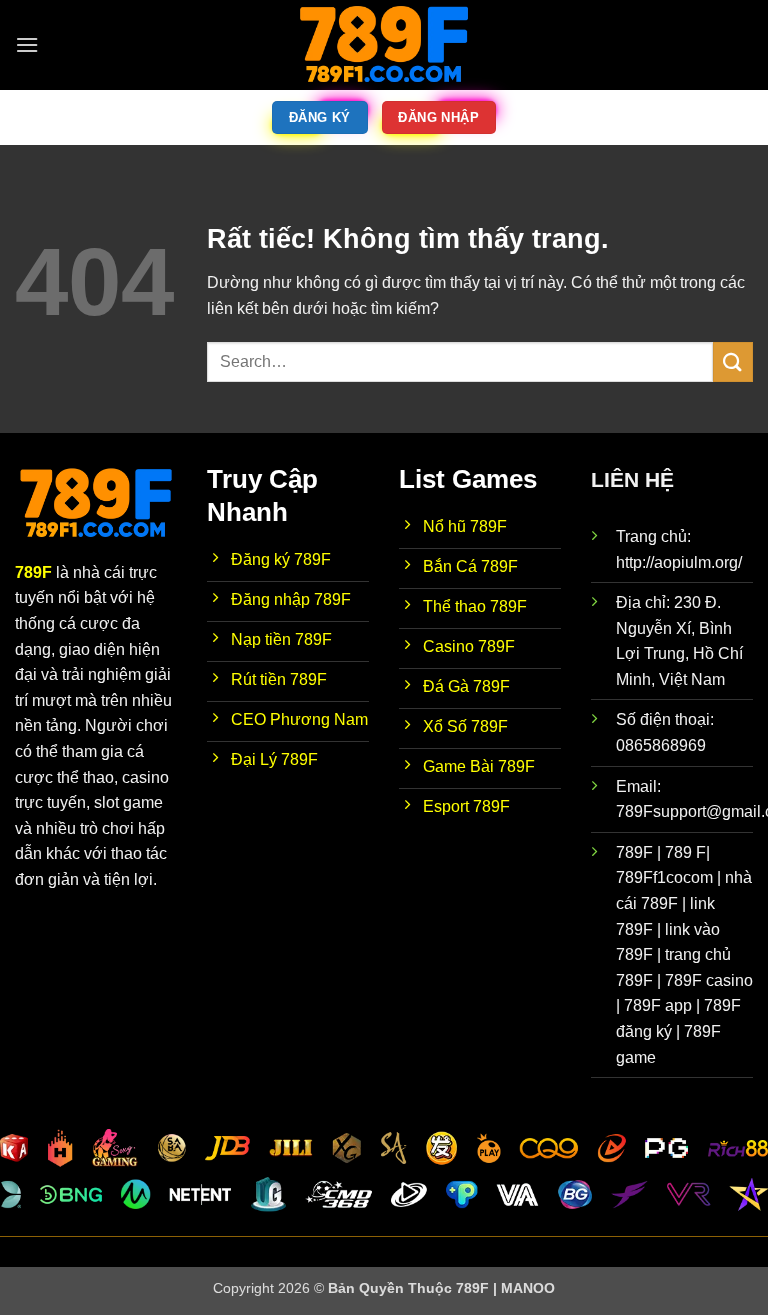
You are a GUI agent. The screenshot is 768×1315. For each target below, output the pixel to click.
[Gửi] (733, 361)
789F (33, 572)
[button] (27, 44)
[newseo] (384, 45)
